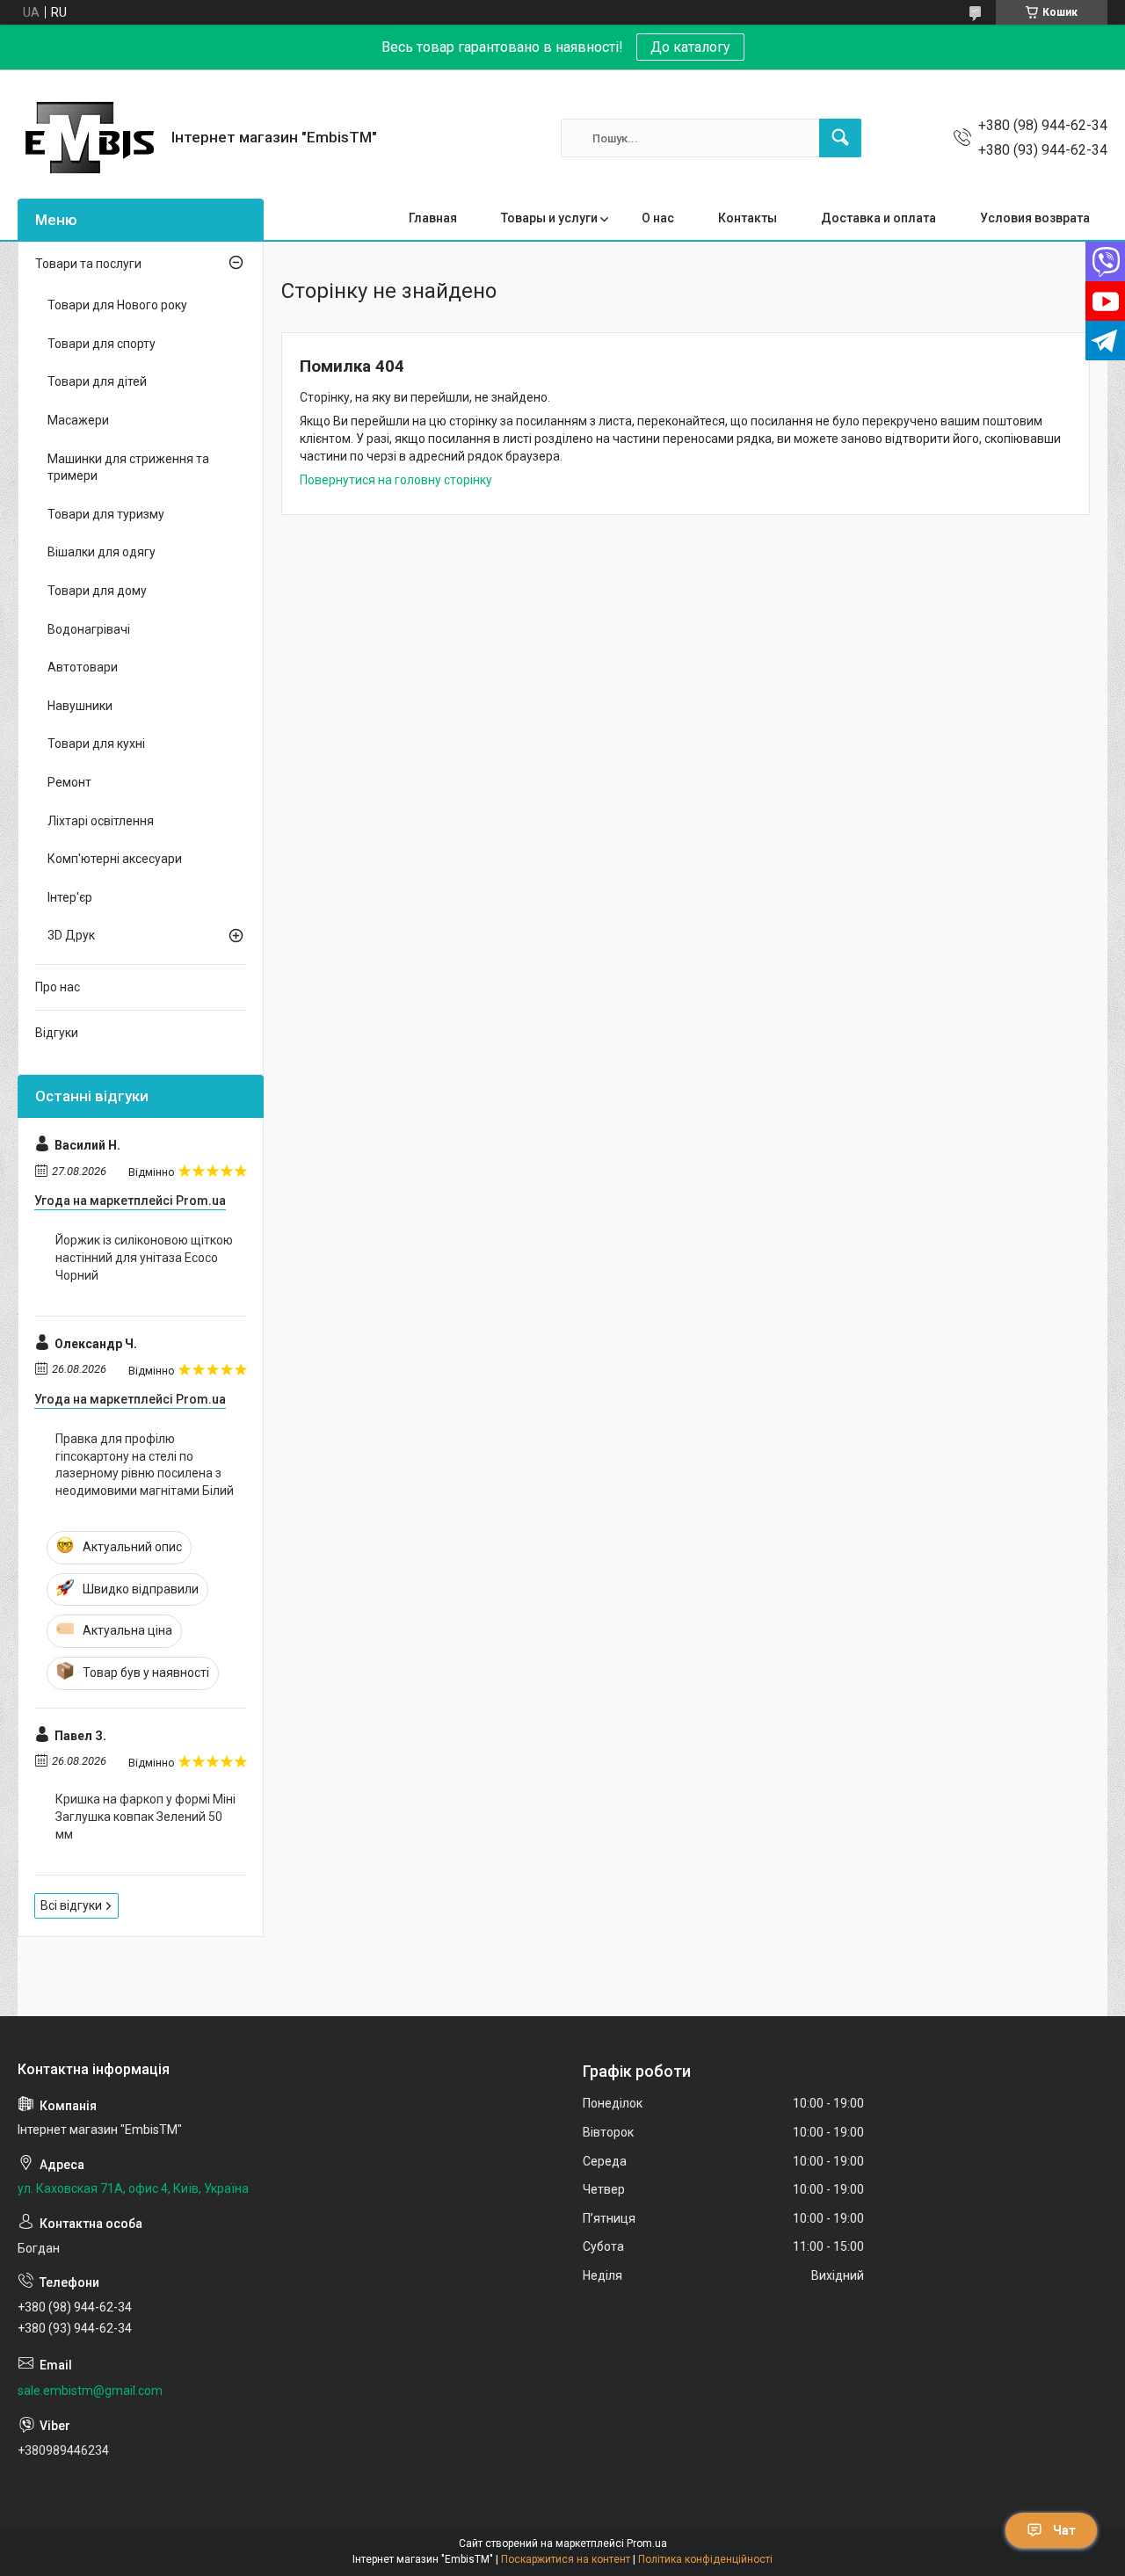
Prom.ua (647, 2543)
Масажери (78, 420)
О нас (658, 218)
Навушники (80, 706)
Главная (433, 218)
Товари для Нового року (117, 305)
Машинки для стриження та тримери (128, 468)
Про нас (58, 987)
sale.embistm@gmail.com (90, 2391)
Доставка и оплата (878, 218)
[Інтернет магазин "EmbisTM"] (88, 138)
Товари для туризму (106, 514)
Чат (1064, 2530)
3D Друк (71, 935)
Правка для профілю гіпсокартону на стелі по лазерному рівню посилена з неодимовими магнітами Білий (145, 1465)
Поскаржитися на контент (566, 2559)
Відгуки (57, 1033)
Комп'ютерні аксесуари (115, 859)
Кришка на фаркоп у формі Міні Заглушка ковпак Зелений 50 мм (145, 1816)
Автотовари (83, 667)
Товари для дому (97, 591)
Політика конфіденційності (705, 2559)
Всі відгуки (71, 1905)
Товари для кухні (96, 744)
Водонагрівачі (89, 629)
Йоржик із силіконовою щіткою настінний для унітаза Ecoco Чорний (144, 1257)
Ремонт (69, 782)
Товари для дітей (97, 381)
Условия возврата (1035, 218)
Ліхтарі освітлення (101, 821)
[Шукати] (840, 138)
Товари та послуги (88, 264)
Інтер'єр (70, 897)
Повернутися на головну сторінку (396, 480)
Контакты (748, 218)
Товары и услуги (549, 218)
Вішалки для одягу (102, 552)
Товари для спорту (102, 344)
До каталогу (690, 47)
